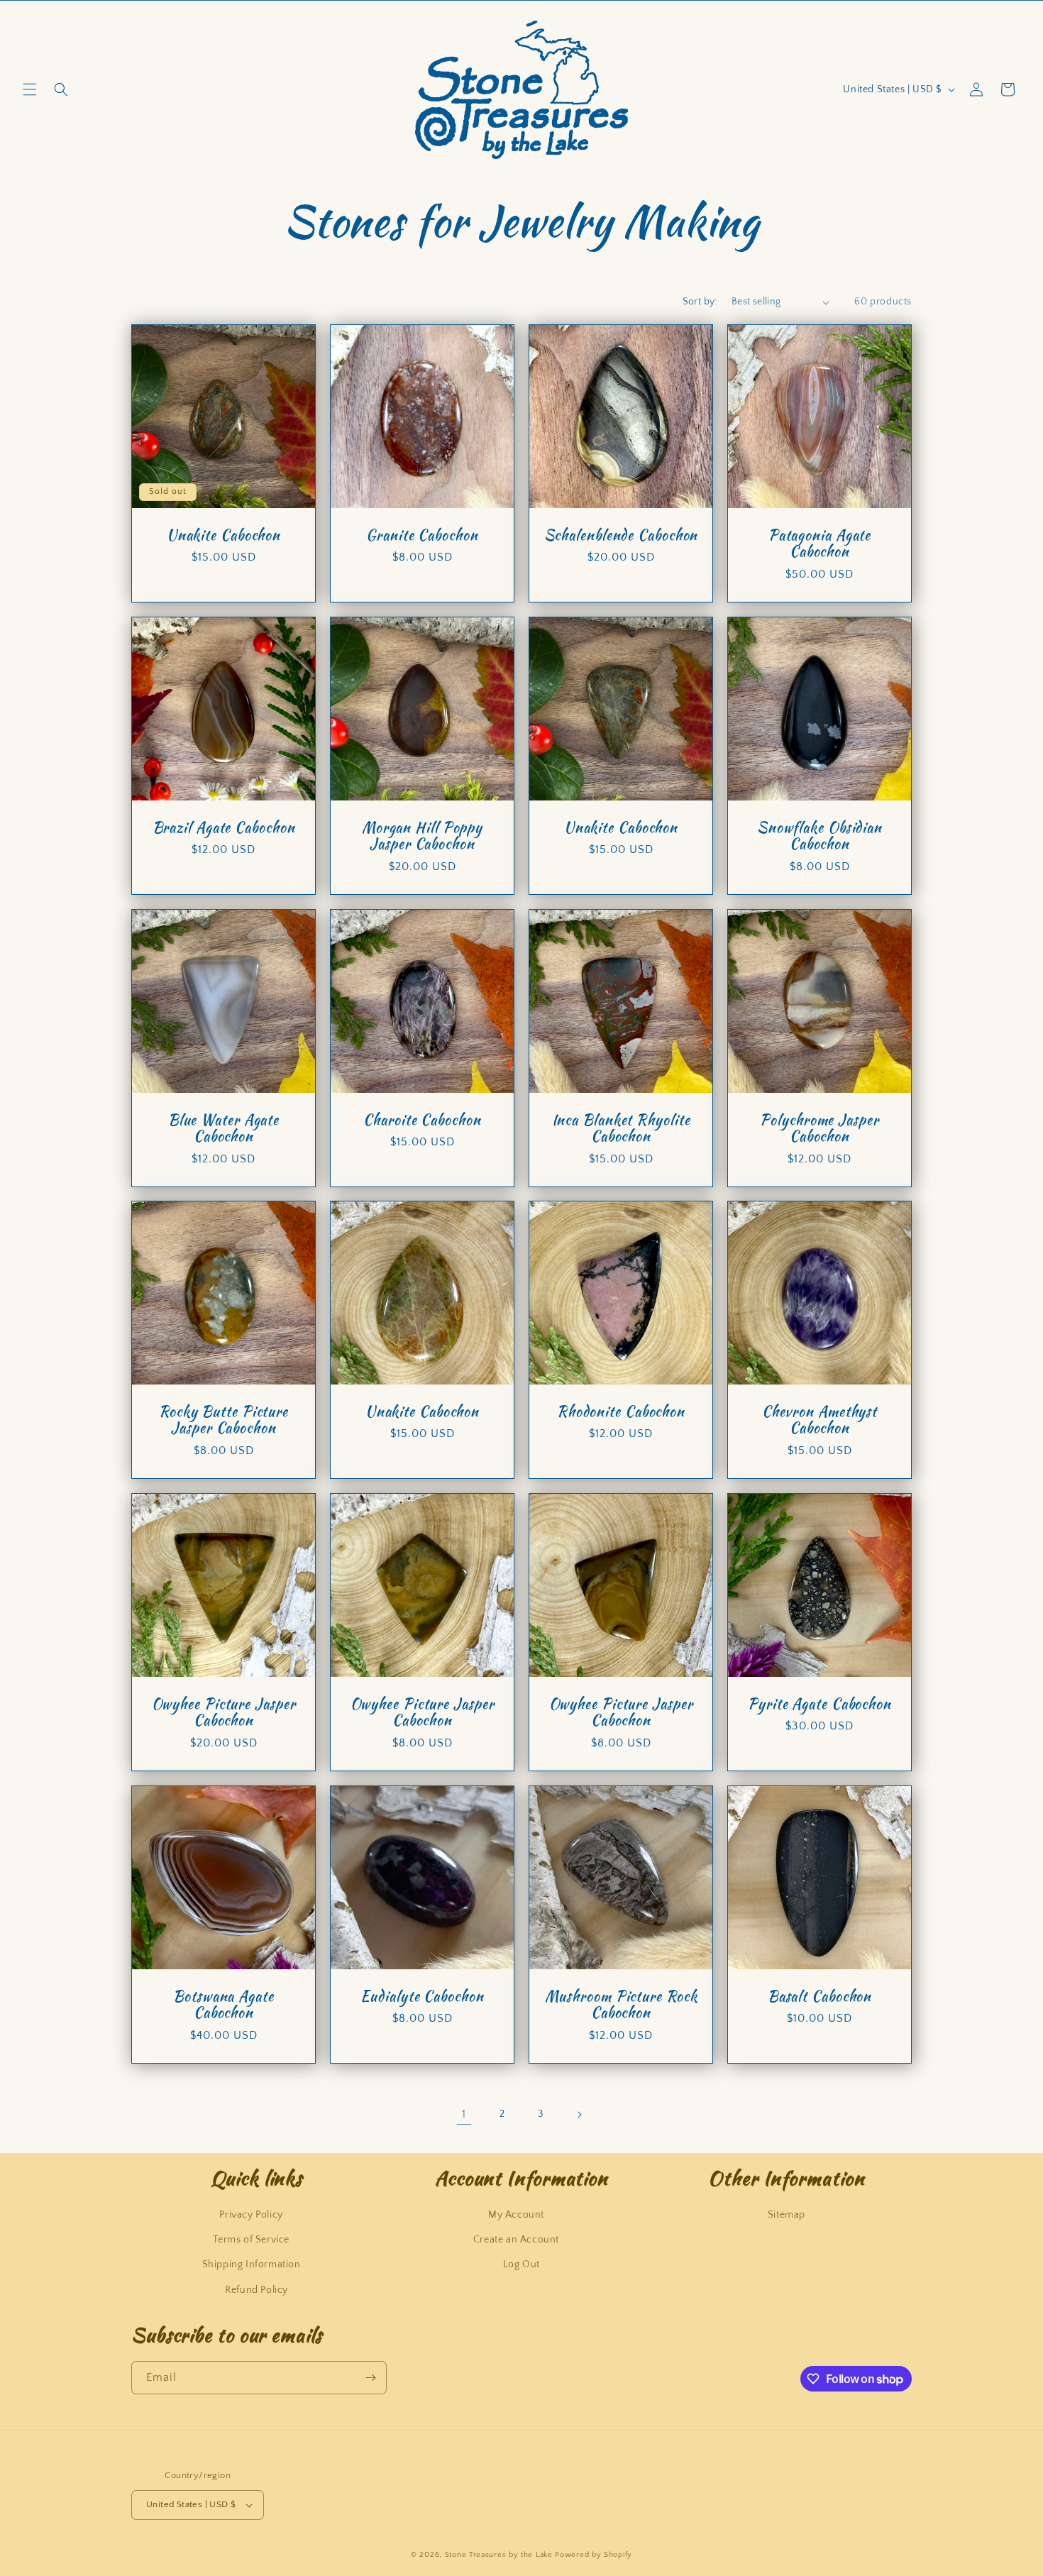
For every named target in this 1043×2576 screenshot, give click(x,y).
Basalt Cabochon (820, 1997)
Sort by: (700, 302)
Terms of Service (251, 2240)
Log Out (521, 2264)
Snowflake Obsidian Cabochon (819, 836)
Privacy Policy (251, 2215)
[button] (30, 89)
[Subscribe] (370, 2378)
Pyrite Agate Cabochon (819, 1704)
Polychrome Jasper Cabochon (819, 1129)
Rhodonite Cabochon (621, 1412)
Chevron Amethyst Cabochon (819, 1420)
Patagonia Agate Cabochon (820, 544)
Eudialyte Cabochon (422, 1997)
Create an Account (516, 2240)
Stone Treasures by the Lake (499, 2555)
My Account (516, 2215)
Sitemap (787, 2215)
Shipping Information (252, 2264)
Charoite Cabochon (422, 1120)
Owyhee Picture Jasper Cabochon (224, 1713)
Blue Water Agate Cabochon (223, 1129)
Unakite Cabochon (223, 535)
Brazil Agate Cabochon (224, 828)
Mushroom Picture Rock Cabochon (621, 2005)
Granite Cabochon (422, 535)
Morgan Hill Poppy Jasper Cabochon (422, 836)
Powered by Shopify (594, 2555)
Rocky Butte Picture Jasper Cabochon (223, 1420)
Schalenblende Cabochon (621, 535)
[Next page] (579, 2115)
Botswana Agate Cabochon (223, 2005)
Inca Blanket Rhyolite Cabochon (621, 1129)
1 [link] (464, 2114)
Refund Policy (256, 2290)
